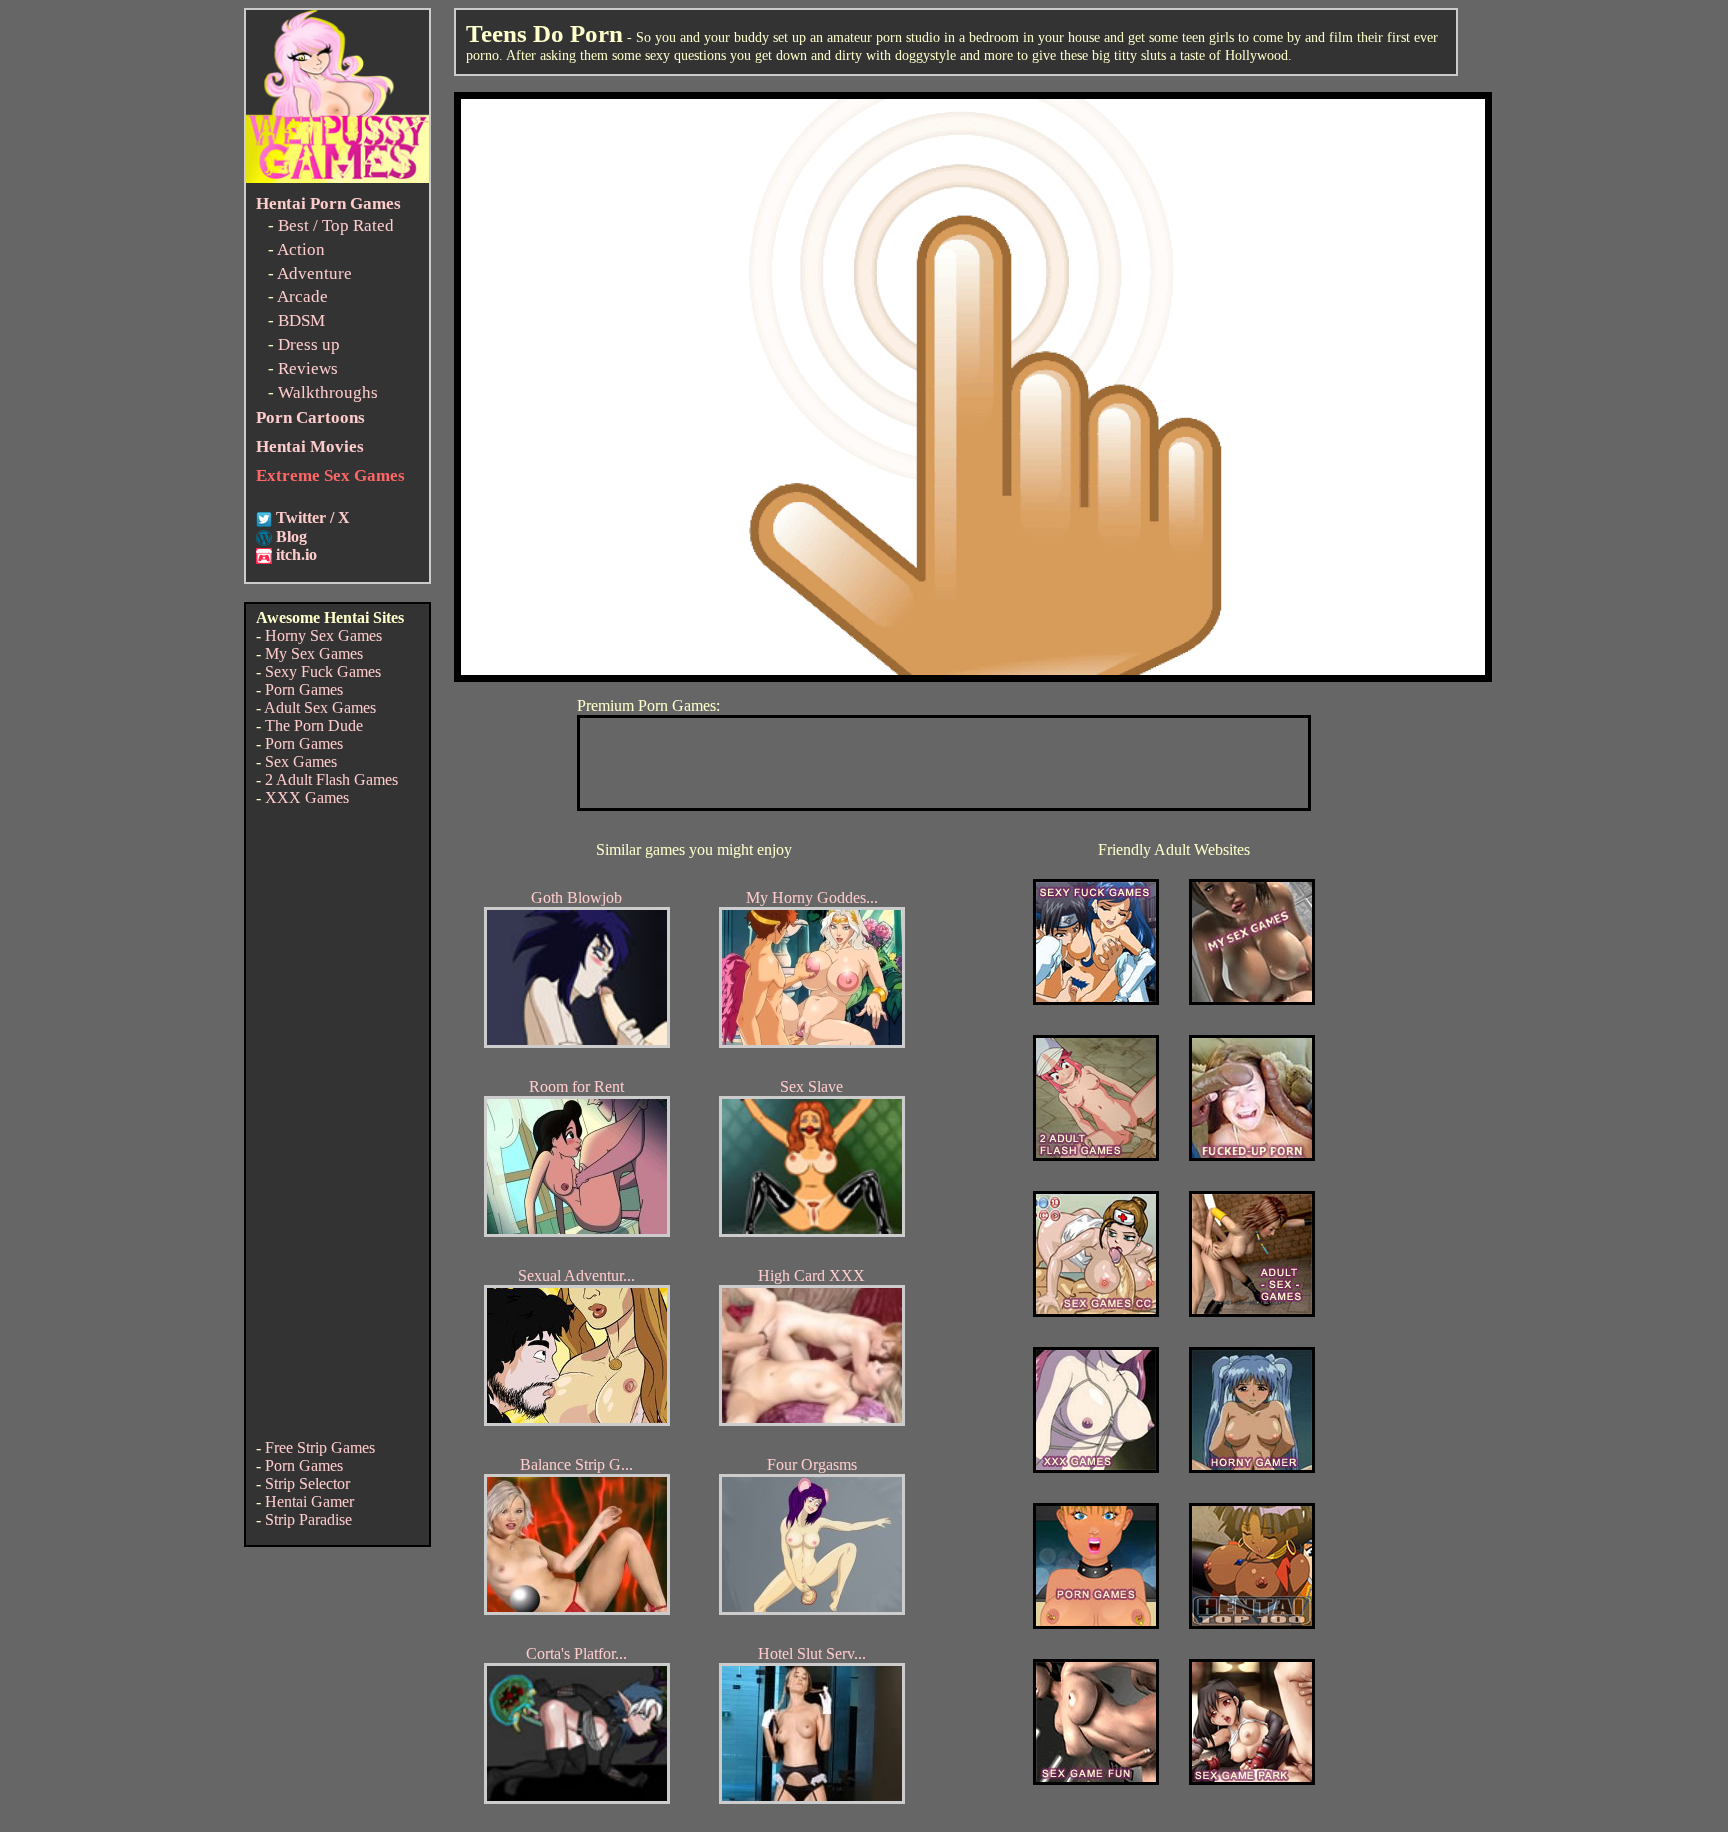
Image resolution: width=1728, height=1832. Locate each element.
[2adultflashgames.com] (1096, 1155)
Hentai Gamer (309, 1501)
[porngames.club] (1252, 1779)
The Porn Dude (314, 725)
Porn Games (304, 689)
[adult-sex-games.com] (1252, 1311)
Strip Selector (307, 1483)
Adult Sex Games (320, 707)
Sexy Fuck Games (323, 671)
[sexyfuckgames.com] (1096, 999)
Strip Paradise (308, 1519)
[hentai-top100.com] (1252, 1155)
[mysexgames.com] (1252, 999)
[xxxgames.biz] (1096, 1467)
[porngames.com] (1096, 1623)
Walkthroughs (328, 392)
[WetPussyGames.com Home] (337, 177)
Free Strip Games (320, 1447)
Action (301, 249)
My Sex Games (314, 653)
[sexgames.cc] (1096, 1311)
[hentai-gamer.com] (1252, 1623)
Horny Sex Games (323, 635)
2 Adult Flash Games (331, 779)
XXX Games (307, 797)
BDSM (301, 320)
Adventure (314, 273)
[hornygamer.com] (1252, 1467)
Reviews (308, 368)
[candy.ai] (1096, 1779)
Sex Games (301, 761)
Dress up (309, 344)
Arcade (302, 296)
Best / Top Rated (336, 225)
